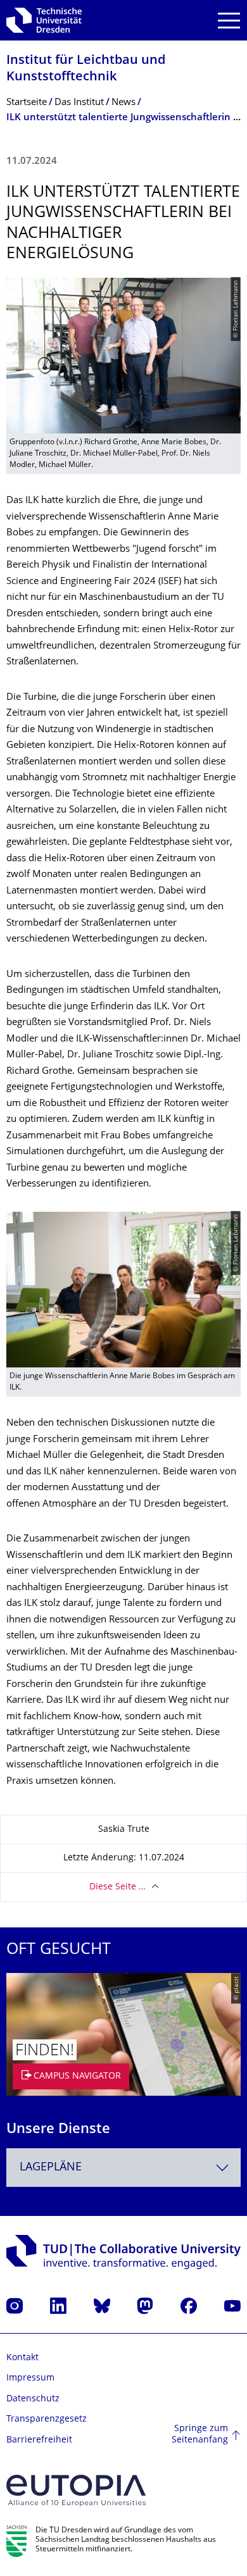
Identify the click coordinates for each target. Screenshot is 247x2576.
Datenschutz (33, 2399)
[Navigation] (229, 21)
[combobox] (123, 2168)
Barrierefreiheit (39, 2440)
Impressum (30, 2378)
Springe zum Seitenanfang (200, 2435)
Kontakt (22, 2358)
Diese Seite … (117, 1887)
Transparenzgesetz (47, 2419)
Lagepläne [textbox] (51, 2168)
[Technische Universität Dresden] (44, 20)
